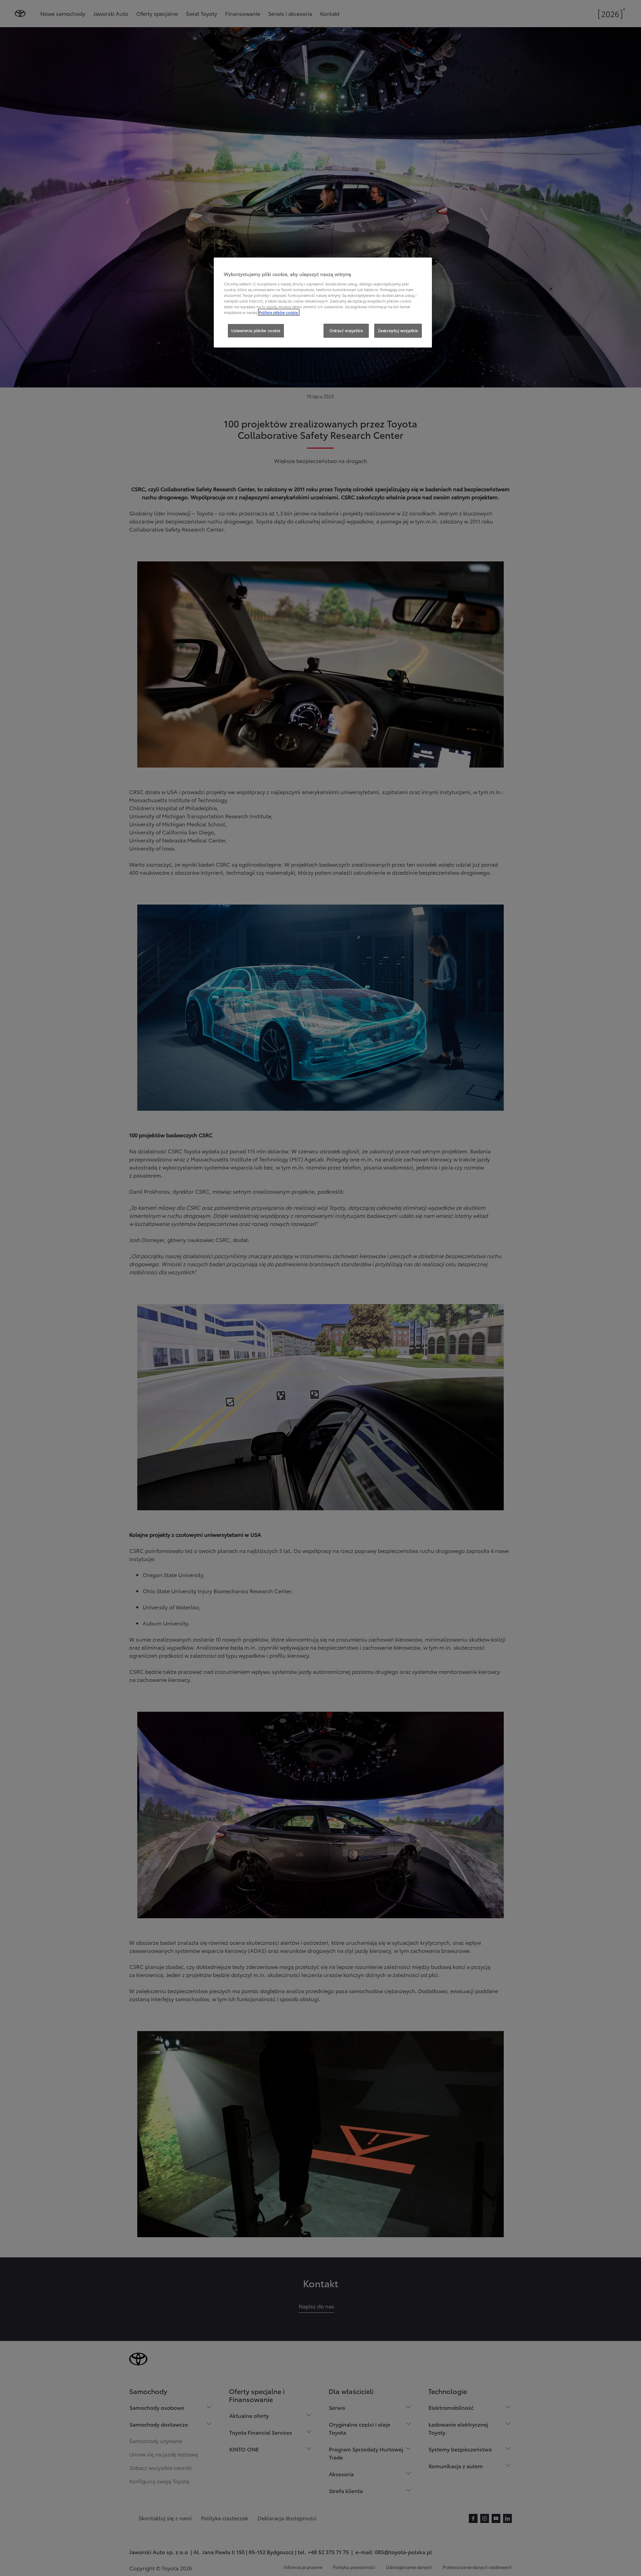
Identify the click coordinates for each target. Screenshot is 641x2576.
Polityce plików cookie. (279, 312)
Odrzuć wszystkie (346, 330)
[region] (323, 303)
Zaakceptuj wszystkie (398, 330)
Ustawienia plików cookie (256, 330)
